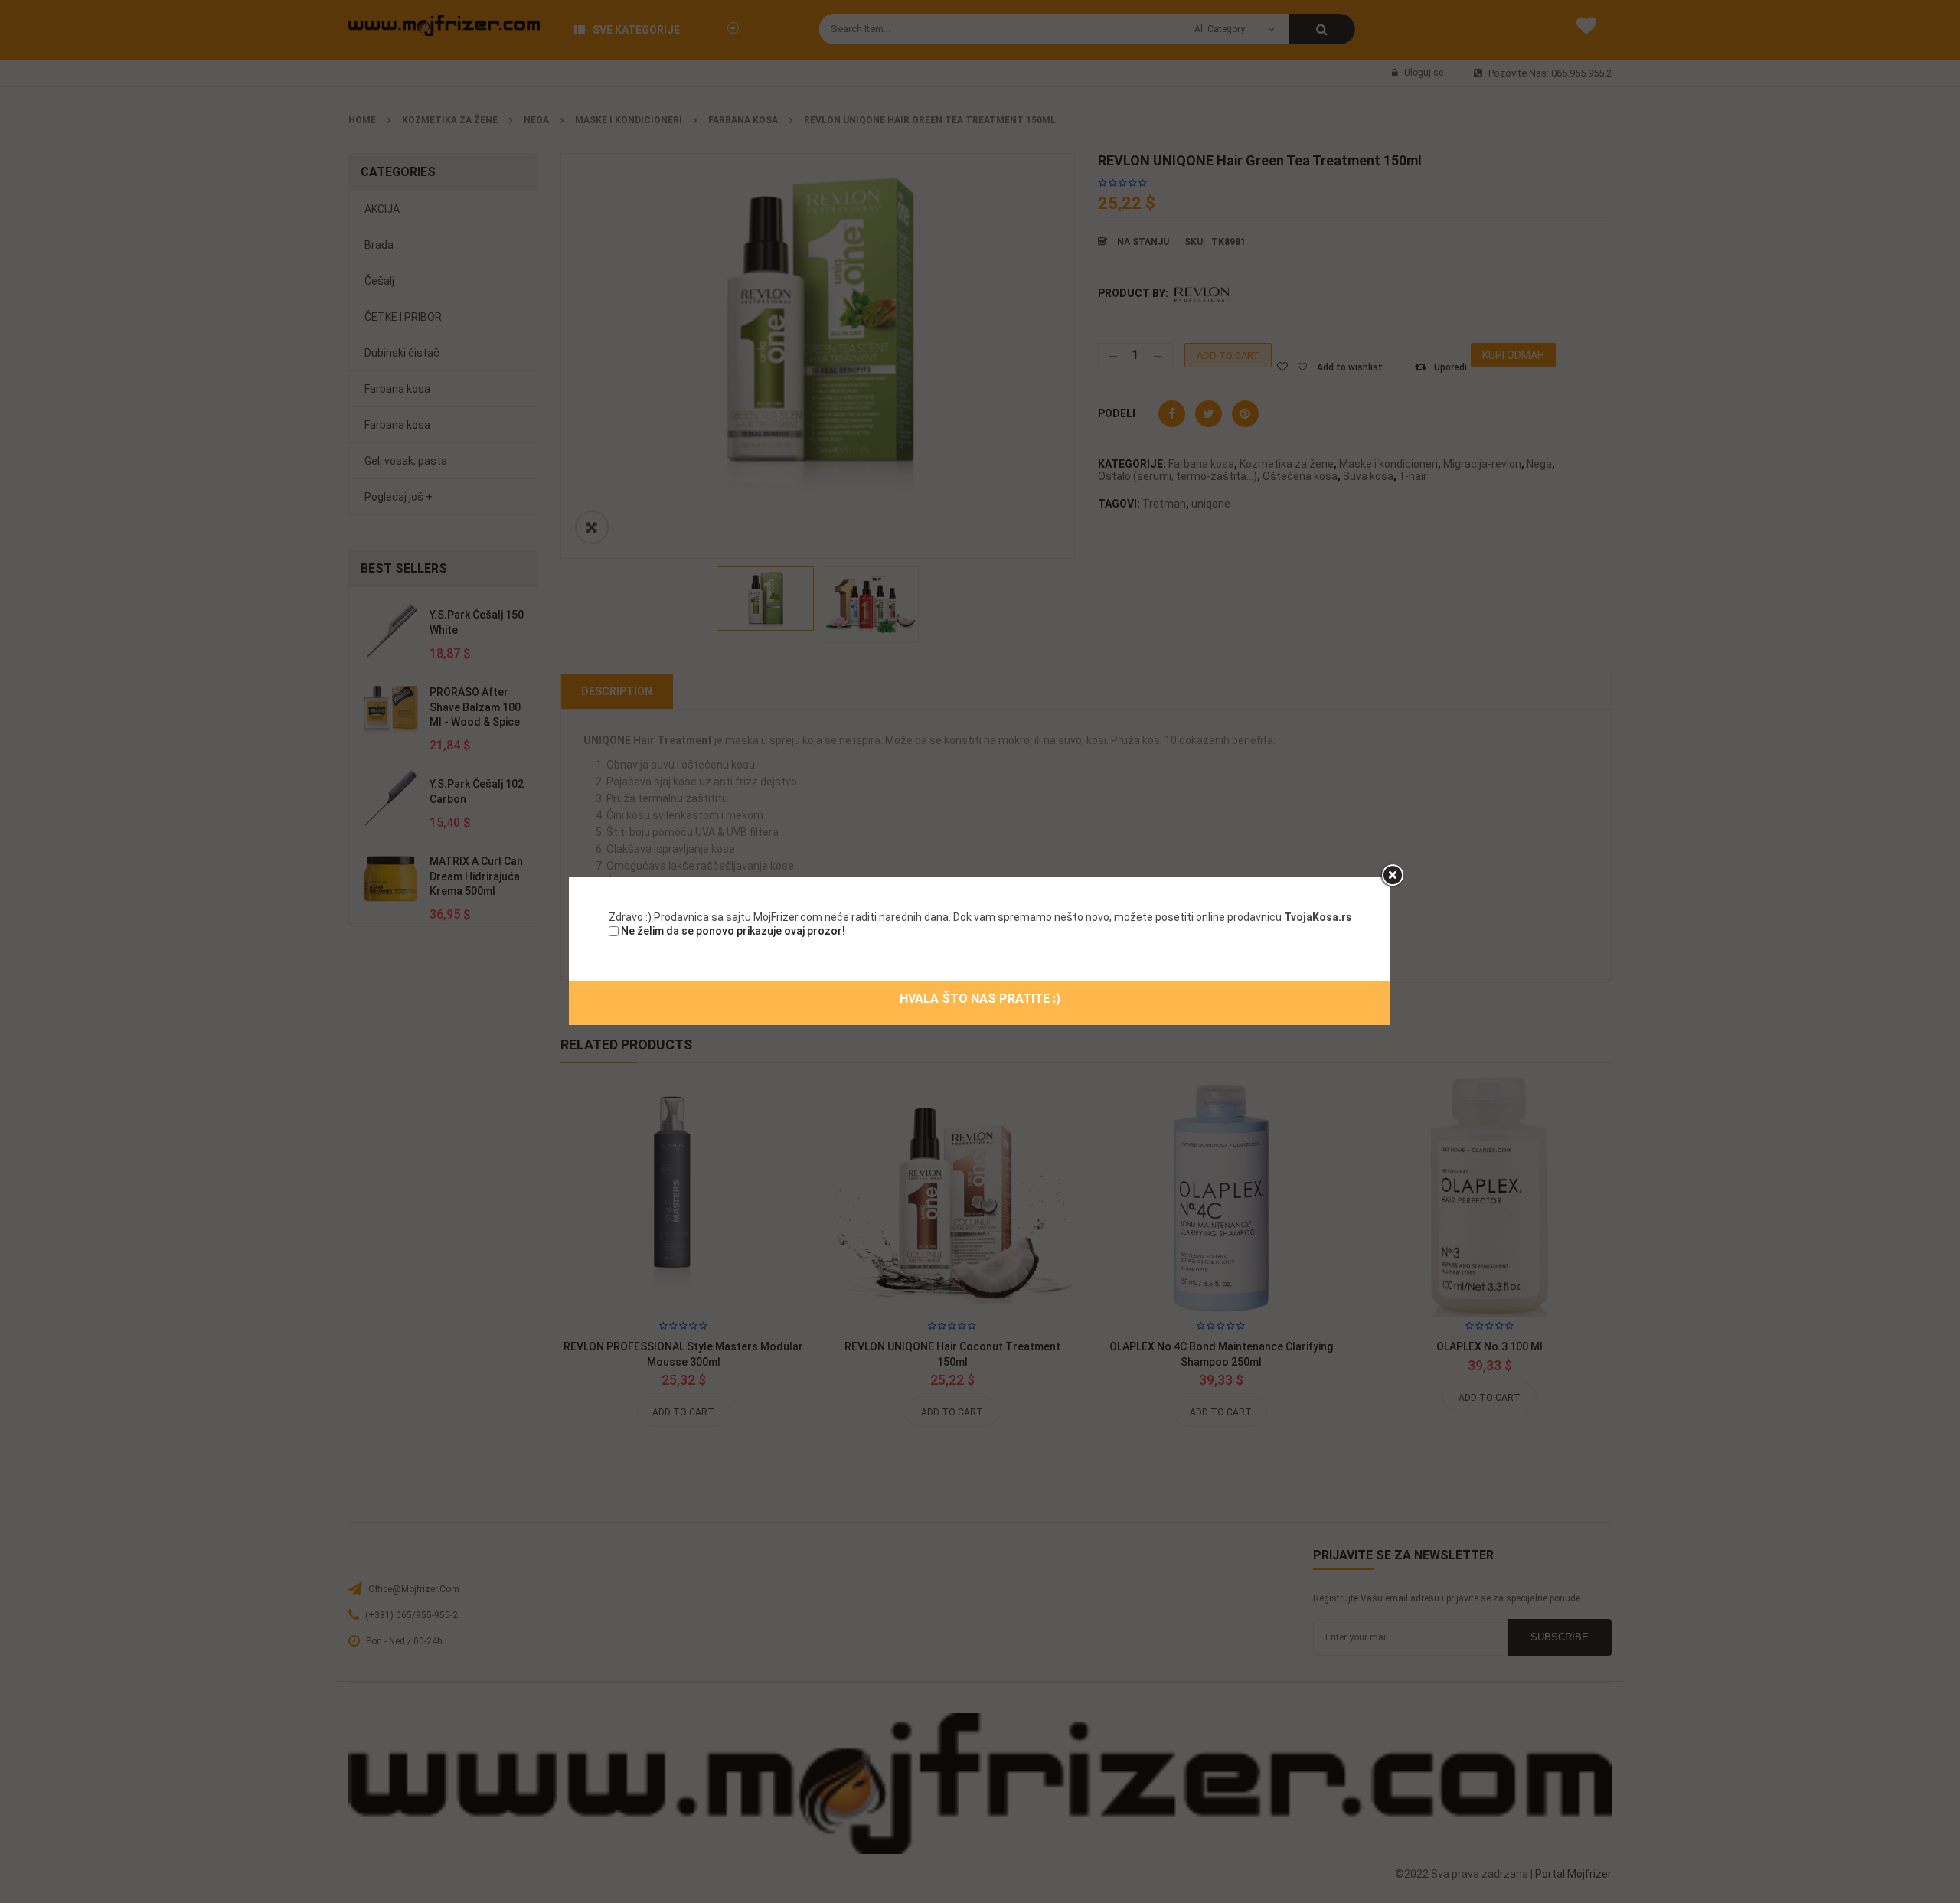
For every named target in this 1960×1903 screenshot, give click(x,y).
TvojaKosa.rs (1318, 917)
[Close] (1392, 876)
